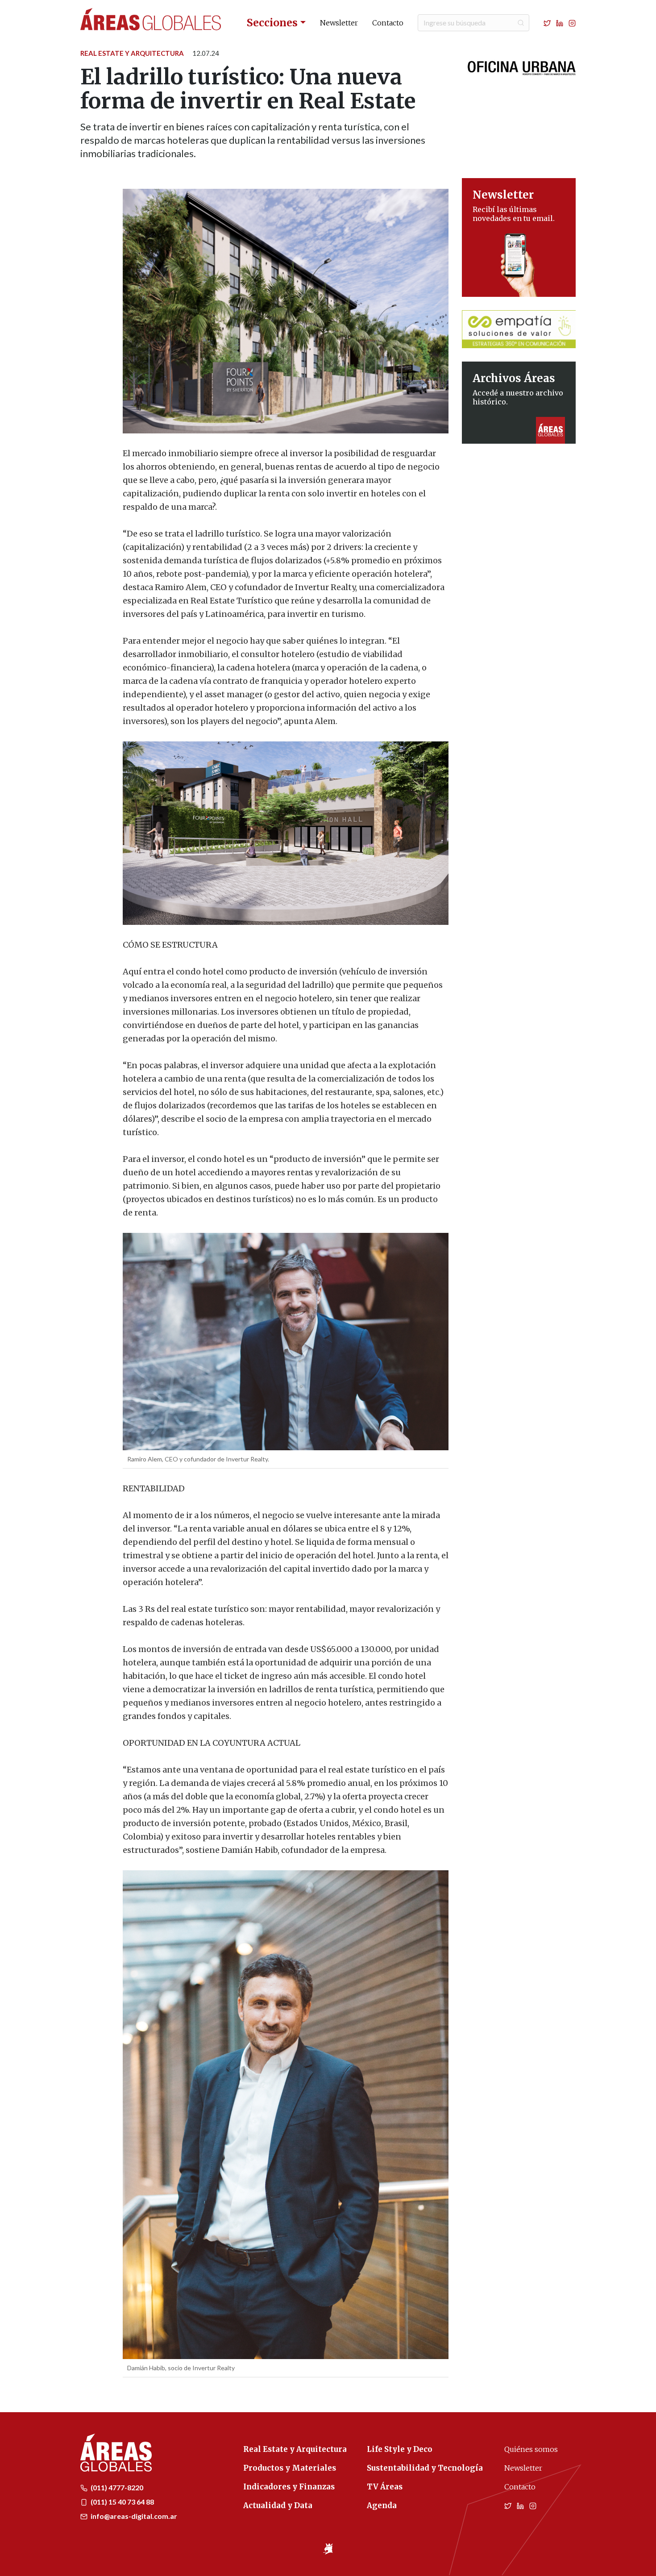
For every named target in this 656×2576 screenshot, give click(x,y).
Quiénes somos (531, 2449)
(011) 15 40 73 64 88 (122, 2502)
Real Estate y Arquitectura (132, 53)
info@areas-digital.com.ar (133, 2516)
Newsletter (339, 23)
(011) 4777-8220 (116, 2487)
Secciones (272, 23)
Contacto (388, 23)
